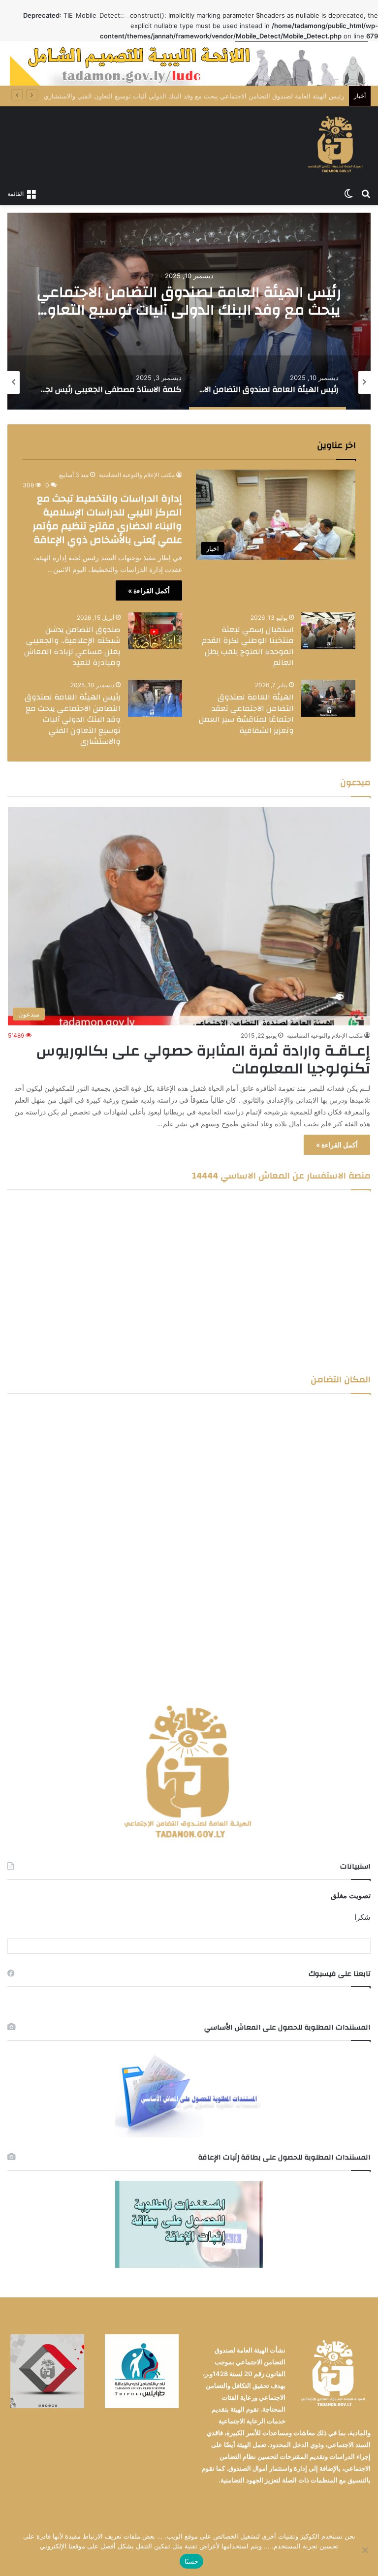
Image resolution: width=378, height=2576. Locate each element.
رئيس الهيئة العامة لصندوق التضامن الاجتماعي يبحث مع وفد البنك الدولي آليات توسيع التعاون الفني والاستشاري (189, 310)
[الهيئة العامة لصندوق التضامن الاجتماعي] (336, 145)
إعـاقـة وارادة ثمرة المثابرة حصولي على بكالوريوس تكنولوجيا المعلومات (203, 1060)
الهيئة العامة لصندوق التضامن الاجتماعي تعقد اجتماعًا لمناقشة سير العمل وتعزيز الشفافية (246, 714)
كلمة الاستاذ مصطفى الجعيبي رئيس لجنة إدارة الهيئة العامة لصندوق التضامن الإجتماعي (227, 96)
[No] (366, 2550)
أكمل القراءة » (149, 590)
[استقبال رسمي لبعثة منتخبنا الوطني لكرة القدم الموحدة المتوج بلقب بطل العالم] (328, 631)
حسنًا (191, 2561)
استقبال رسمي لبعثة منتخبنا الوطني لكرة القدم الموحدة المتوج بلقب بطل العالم (248, 646)
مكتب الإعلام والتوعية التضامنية (137, 475)
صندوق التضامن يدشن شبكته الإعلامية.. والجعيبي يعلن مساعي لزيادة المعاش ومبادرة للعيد (72, 646)
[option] (189, 311)
